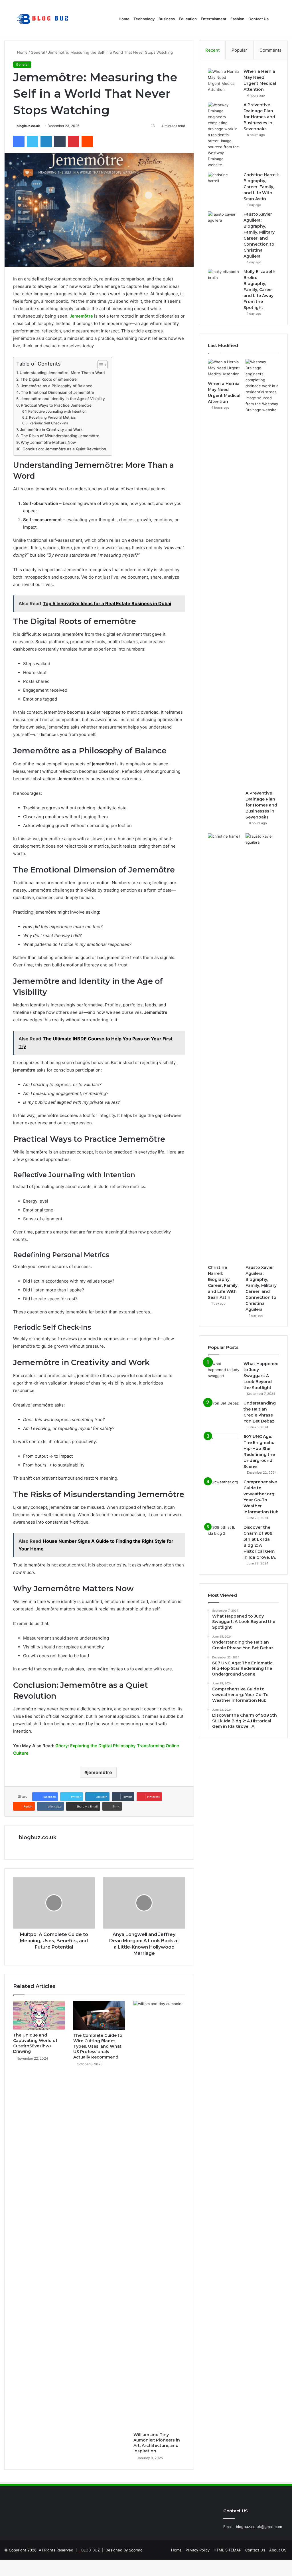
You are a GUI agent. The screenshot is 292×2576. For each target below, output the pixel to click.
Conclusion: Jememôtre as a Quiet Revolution (64, 449)
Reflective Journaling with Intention (57, 411)
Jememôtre (81, 316)
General (38, 52)
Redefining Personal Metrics (52, 417)
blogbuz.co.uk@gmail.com (259, 2527)
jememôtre (100, 1772)
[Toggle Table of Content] (100, 365)
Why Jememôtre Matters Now (48, 442)
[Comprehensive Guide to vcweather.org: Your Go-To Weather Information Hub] (224, 1490)
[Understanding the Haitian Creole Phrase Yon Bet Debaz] (224, 1411)
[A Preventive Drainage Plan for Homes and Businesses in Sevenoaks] (224, 135)
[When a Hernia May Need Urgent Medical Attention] (224, 81)
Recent (212, 50)
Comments (270, 50)
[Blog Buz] (43, 19)
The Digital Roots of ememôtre (49, 379)
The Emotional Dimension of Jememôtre (57, 392)
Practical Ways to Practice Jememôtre (56, 405)
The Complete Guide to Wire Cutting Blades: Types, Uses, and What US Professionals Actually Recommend (98, 2046)
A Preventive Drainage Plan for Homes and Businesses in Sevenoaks (259, 117)
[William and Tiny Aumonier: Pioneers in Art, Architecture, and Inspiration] (159, 2215)
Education (188, 19)
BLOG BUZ (91, 2550)
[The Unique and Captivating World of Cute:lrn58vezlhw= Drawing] (39, 2015)
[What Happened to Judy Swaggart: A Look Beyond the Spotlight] (224, 1372)
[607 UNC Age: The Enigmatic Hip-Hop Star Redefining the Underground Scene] (224, 1444)
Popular (239, 50)
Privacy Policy (198, 2550)
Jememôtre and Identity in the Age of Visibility (63, 399)
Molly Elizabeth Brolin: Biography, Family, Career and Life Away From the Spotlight (259, 290)
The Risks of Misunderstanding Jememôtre (60, 436)
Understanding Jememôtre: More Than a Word (62, 373)
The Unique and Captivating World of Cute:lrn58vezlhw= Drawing (35, 2043)
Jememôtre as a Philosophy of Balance (57, 386)
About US (278, 2550)
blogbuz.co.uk (28, 126)
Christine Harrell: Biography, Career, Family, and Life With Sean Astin (261, 187)
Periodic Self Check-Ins (49, 423)
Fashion (237, 19)
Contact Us (258, 19)
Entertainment (214, 19)
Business (167, 19)
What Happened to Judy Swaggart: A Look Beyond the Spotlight (261, 1376)
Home (124, 19)
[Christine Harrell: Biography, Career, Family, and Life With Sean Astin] (224, 183)
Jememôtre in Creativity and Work (51, 430)
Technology (144, 19)
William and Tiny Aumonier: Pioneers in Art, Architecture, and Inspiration (157, 2443)
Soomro (136, 2550)
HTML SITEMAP (227, 2550)
